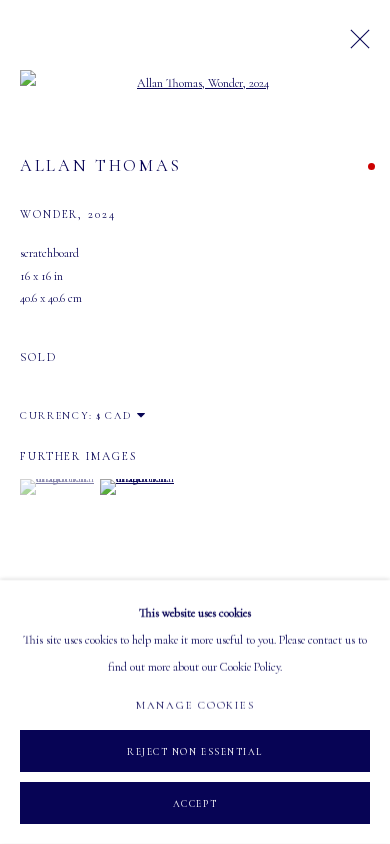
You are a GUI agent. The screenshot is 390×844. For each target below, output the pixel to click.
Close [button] (355, 45)
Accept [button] (195, 804)
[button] (57, 487)
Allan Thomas (101, 166)
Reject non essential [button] (195, 752)
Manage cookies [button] (195, 705)
